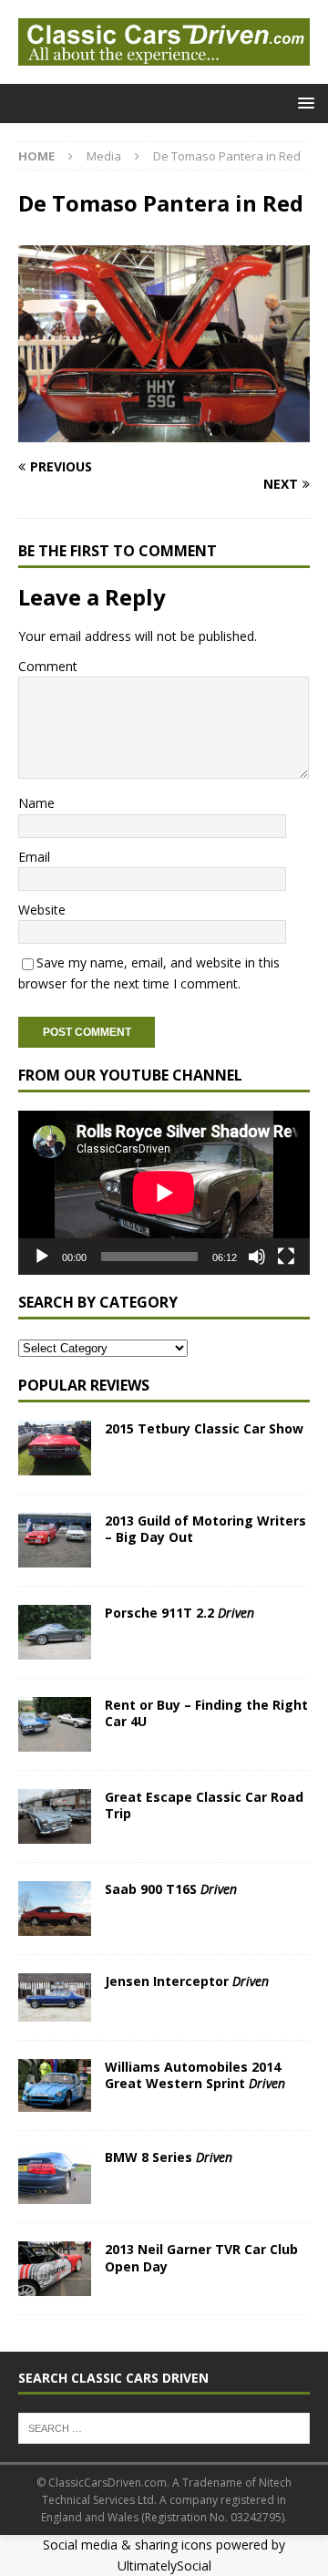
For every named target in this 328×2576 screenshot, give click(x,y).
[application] (164, 1193)
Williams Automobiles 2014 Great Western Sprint (195, 2075)
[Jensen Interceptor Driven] (55, 1997)
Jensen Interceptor (187, 1981)
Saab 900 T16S (171, 1889)
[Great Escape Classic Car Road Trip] (55, 1816)
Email (34, 857)
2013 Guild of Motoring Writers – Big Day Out (205, 1529)
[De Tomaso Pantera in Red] (164, 432)
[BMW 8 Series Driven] (55, 2177)
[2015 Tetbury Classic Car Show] (55, 1448)
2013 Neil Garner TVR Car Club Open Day (201, 2257)
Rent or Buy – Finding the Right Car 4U (206, 1713)
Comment (48, 666)
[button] (303, 103)
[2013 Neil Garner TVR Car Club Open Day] (55, 2269)
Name (36, 803)
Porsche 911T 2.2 (179, 1613)
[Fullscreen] (286, 1257)
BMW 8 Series (169, 2157)
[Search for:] (164, 2426)
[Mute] (257, 1257)
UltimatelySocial (164, 2566)
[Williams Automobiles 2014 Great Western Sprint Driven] (55, 2086)
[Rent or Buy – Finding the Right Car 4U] (55, 1724)
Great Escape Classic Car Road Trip (204, 1805)
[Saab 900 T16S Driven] (55, 1909)
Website (42, 910)
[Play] (42, 1257)
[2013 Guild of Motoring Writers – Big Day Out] (55, 1540)
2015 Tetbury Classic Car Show (204, 1428)
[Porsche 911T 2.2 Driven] (55, 1632)
